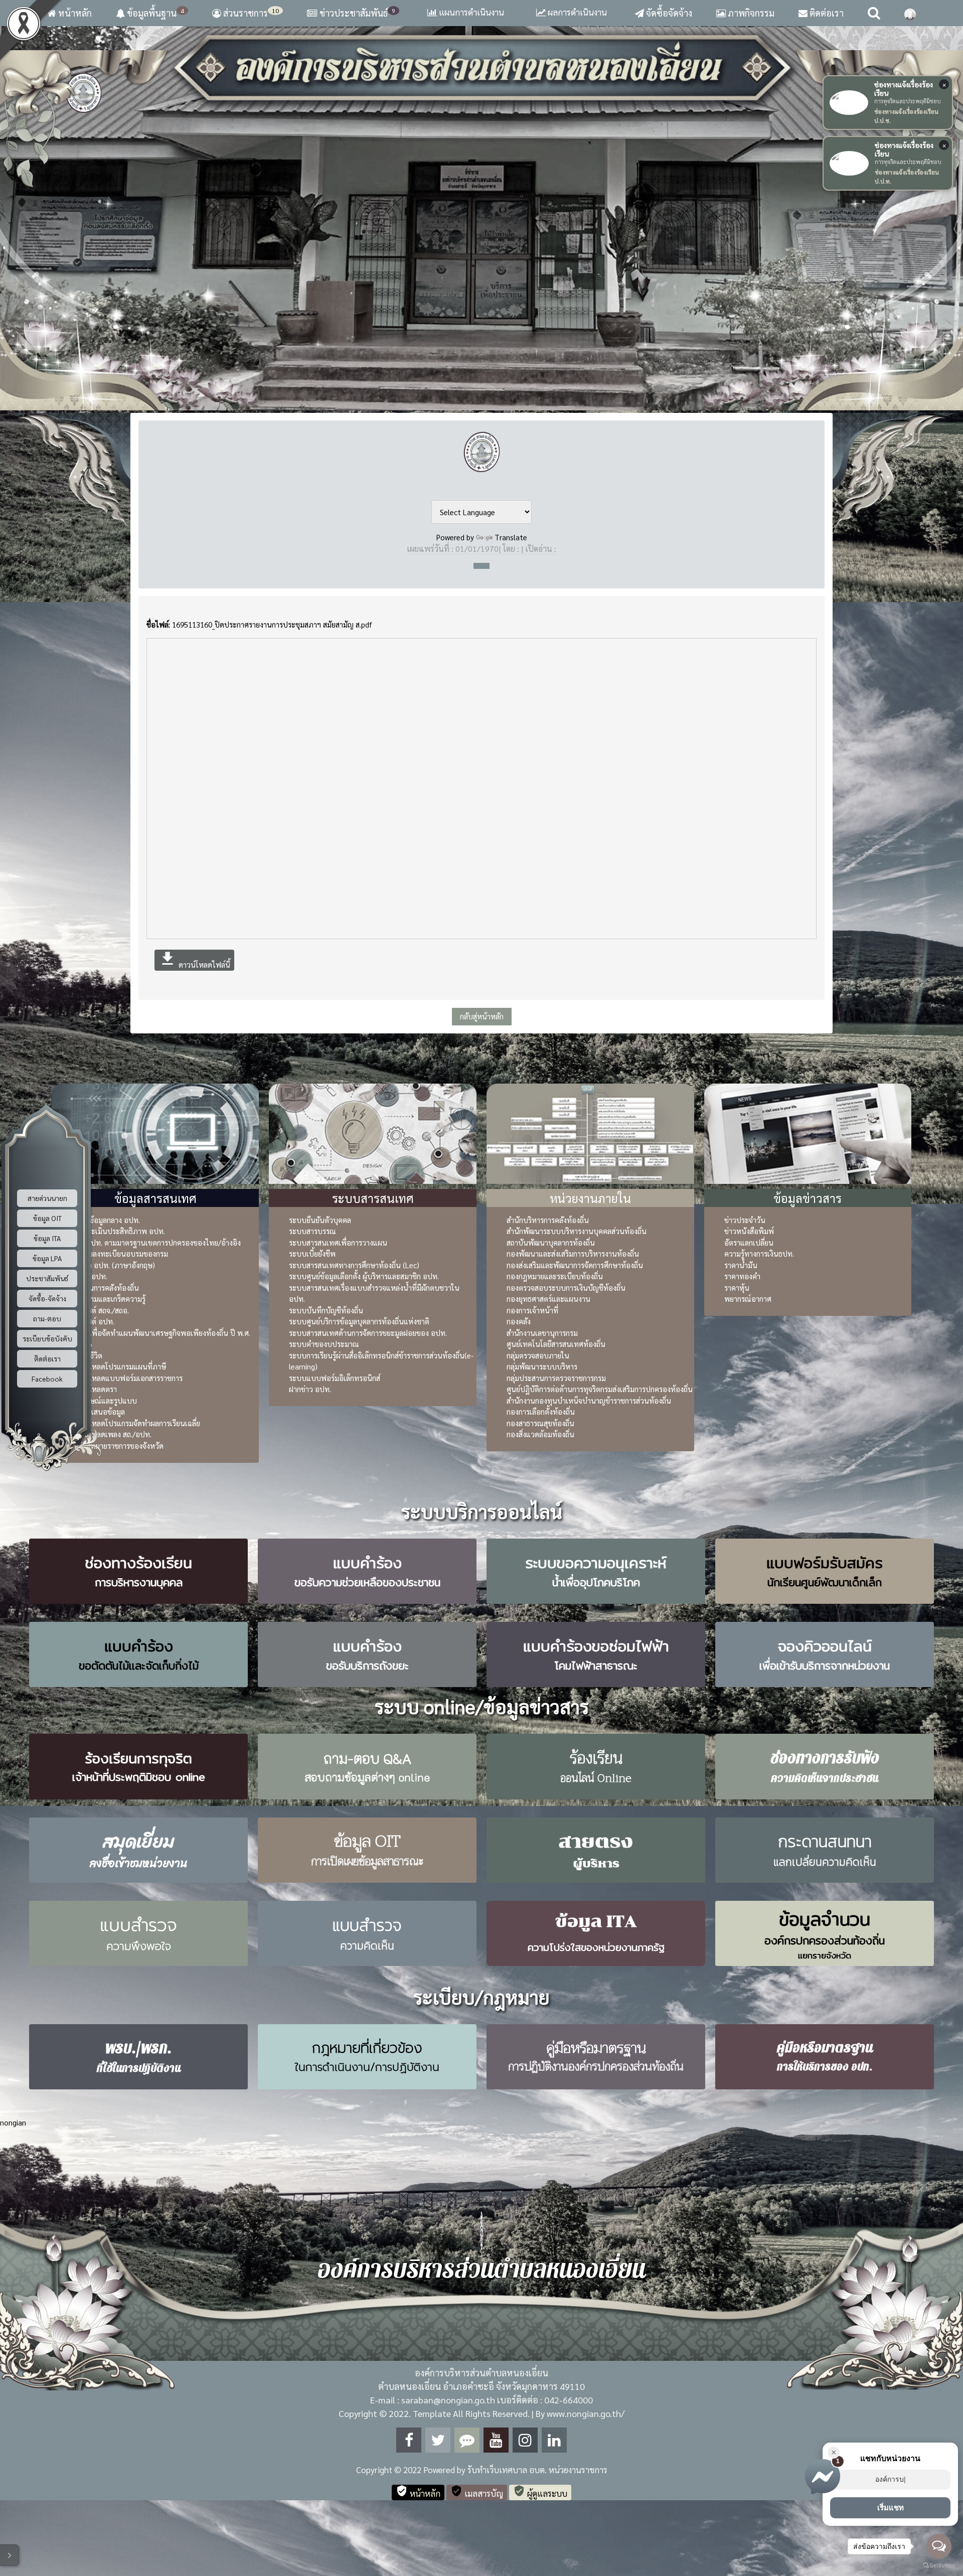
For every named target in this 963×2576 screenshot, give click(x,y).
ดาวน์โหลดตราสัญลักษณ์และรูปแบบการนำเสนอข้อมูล (104, 1400)
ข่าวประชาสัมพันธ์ (357, 13)
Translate (511, 537)
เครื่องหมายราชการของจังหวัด (118, 1446)
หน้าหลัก (74, 13)
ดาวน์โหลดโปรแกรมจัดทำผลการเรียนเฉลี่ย (136, 1423)
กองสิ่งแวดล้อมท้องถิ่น (540, 1434)
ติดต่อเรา (826, 13)
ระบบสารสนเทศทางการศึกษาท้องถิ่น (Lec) (354, 1265)
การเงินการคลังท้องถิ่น (105, 1287)
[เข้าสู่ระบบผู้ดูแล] (910, 13)
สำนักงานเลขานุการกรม (542, 1333)
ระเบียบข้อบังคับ (47, 1338)
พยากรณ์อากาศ (748, 1299)
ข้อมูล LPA (47, 1258)
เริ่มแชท (891, 2508)
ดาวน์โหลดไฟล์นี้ (194, 959)
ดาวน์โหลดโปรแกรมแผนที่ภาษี (119, 1366)
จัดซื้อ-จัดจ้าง (47, 1298)
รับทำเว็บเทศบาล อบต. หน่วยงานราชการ (537, 2470)
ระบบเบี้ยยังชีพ (312, 1253)
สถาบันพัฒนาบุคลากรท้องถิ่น (551, 1242)
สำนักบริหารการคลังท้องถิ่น (548, 1220)
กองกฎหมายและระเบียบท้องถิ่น (555, 1276)
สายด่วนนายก (47, 1197)
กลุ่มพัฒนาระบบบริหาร (542, 1366)
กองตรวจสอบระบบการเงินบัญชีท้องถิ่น (566, 1287)
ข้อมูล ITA (47, 1238)
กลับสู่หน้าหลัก (482, 1016)
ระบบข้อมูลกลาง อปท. (106, 1220)
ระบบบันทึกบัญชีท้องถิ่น (326, 1310)
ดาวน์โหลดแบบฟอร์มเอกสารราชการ (127, 1378)
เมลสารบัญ (477, 2492)
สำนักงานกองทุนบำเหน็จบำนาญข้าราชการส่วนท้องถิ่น (589, 1400)
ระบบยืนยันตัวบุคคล (320, 1220)
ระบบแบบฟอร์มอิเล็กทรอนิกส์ (335, 1378)
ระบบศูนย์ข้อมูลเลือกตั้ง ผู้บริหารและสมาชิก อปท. (364, 1276)
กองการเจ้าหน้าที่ (532, 1310)
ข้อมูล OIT (47, 1218)
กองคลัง (519, 1321)
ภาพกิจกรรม (750, 13)
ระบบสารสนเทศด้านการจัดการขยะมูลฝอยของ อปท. (368, 1333)
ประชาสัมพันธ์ (47, 1278)
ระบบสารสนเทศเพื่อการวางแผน (338, 1242)
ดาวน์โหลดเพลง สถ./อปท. (112, 1434)
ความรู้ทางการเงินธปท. (759, 1253)
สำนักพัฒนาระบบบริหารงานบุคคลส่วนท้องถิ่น (577, 1231)
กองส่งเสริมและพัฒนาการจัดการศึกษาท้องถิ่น (575, 1265)
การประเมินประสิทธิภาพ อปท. (118, 1231)
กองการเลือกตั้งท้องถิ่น (541, 1411)
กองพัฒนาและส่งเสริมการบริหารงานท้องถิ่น (573, 1253)
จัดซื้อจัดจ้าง (668, 13)
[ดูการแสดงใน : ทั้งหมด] (481, 566)
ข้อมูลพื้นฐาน (154, 13)
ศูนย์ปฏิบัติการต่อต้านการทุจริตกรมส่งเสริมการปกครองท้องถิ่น (600, 1389)
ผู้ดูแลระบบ (540, 2492)
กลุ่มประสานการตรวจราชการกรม (556, 1378)
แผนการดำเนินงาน (470, 12)
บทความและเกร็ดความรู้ (109, 1299)
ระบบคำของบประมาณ (324, 1344)
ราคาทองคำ (742, 1276)
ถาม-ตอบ (47, 1318)
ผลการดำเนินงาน (576, 12)
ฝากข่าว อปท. (310, 1389)
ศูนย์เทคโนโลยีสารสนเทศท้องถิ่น (556, 1344)
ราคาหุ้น (737, 1287)
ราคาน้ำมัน (741, 1265)
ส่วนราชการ (250, 13)
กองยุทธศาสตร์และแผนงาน (548, 1299)
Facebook (47, 1378)
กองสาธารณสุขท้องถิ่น (540, 1423)
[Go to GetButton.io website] (939, 2566)
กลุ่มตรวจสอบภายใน (538, 1355)
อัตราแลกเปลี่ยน (749, 1242)
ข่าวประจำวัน (745, 1220)
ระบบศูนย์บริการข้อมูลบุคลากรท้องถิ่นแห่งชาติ (359, 1321)
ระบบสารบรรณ (312, 1231)
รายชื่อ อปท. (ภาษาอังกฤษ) (113, 1265)
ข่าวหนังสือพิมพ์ (749, 1231)
